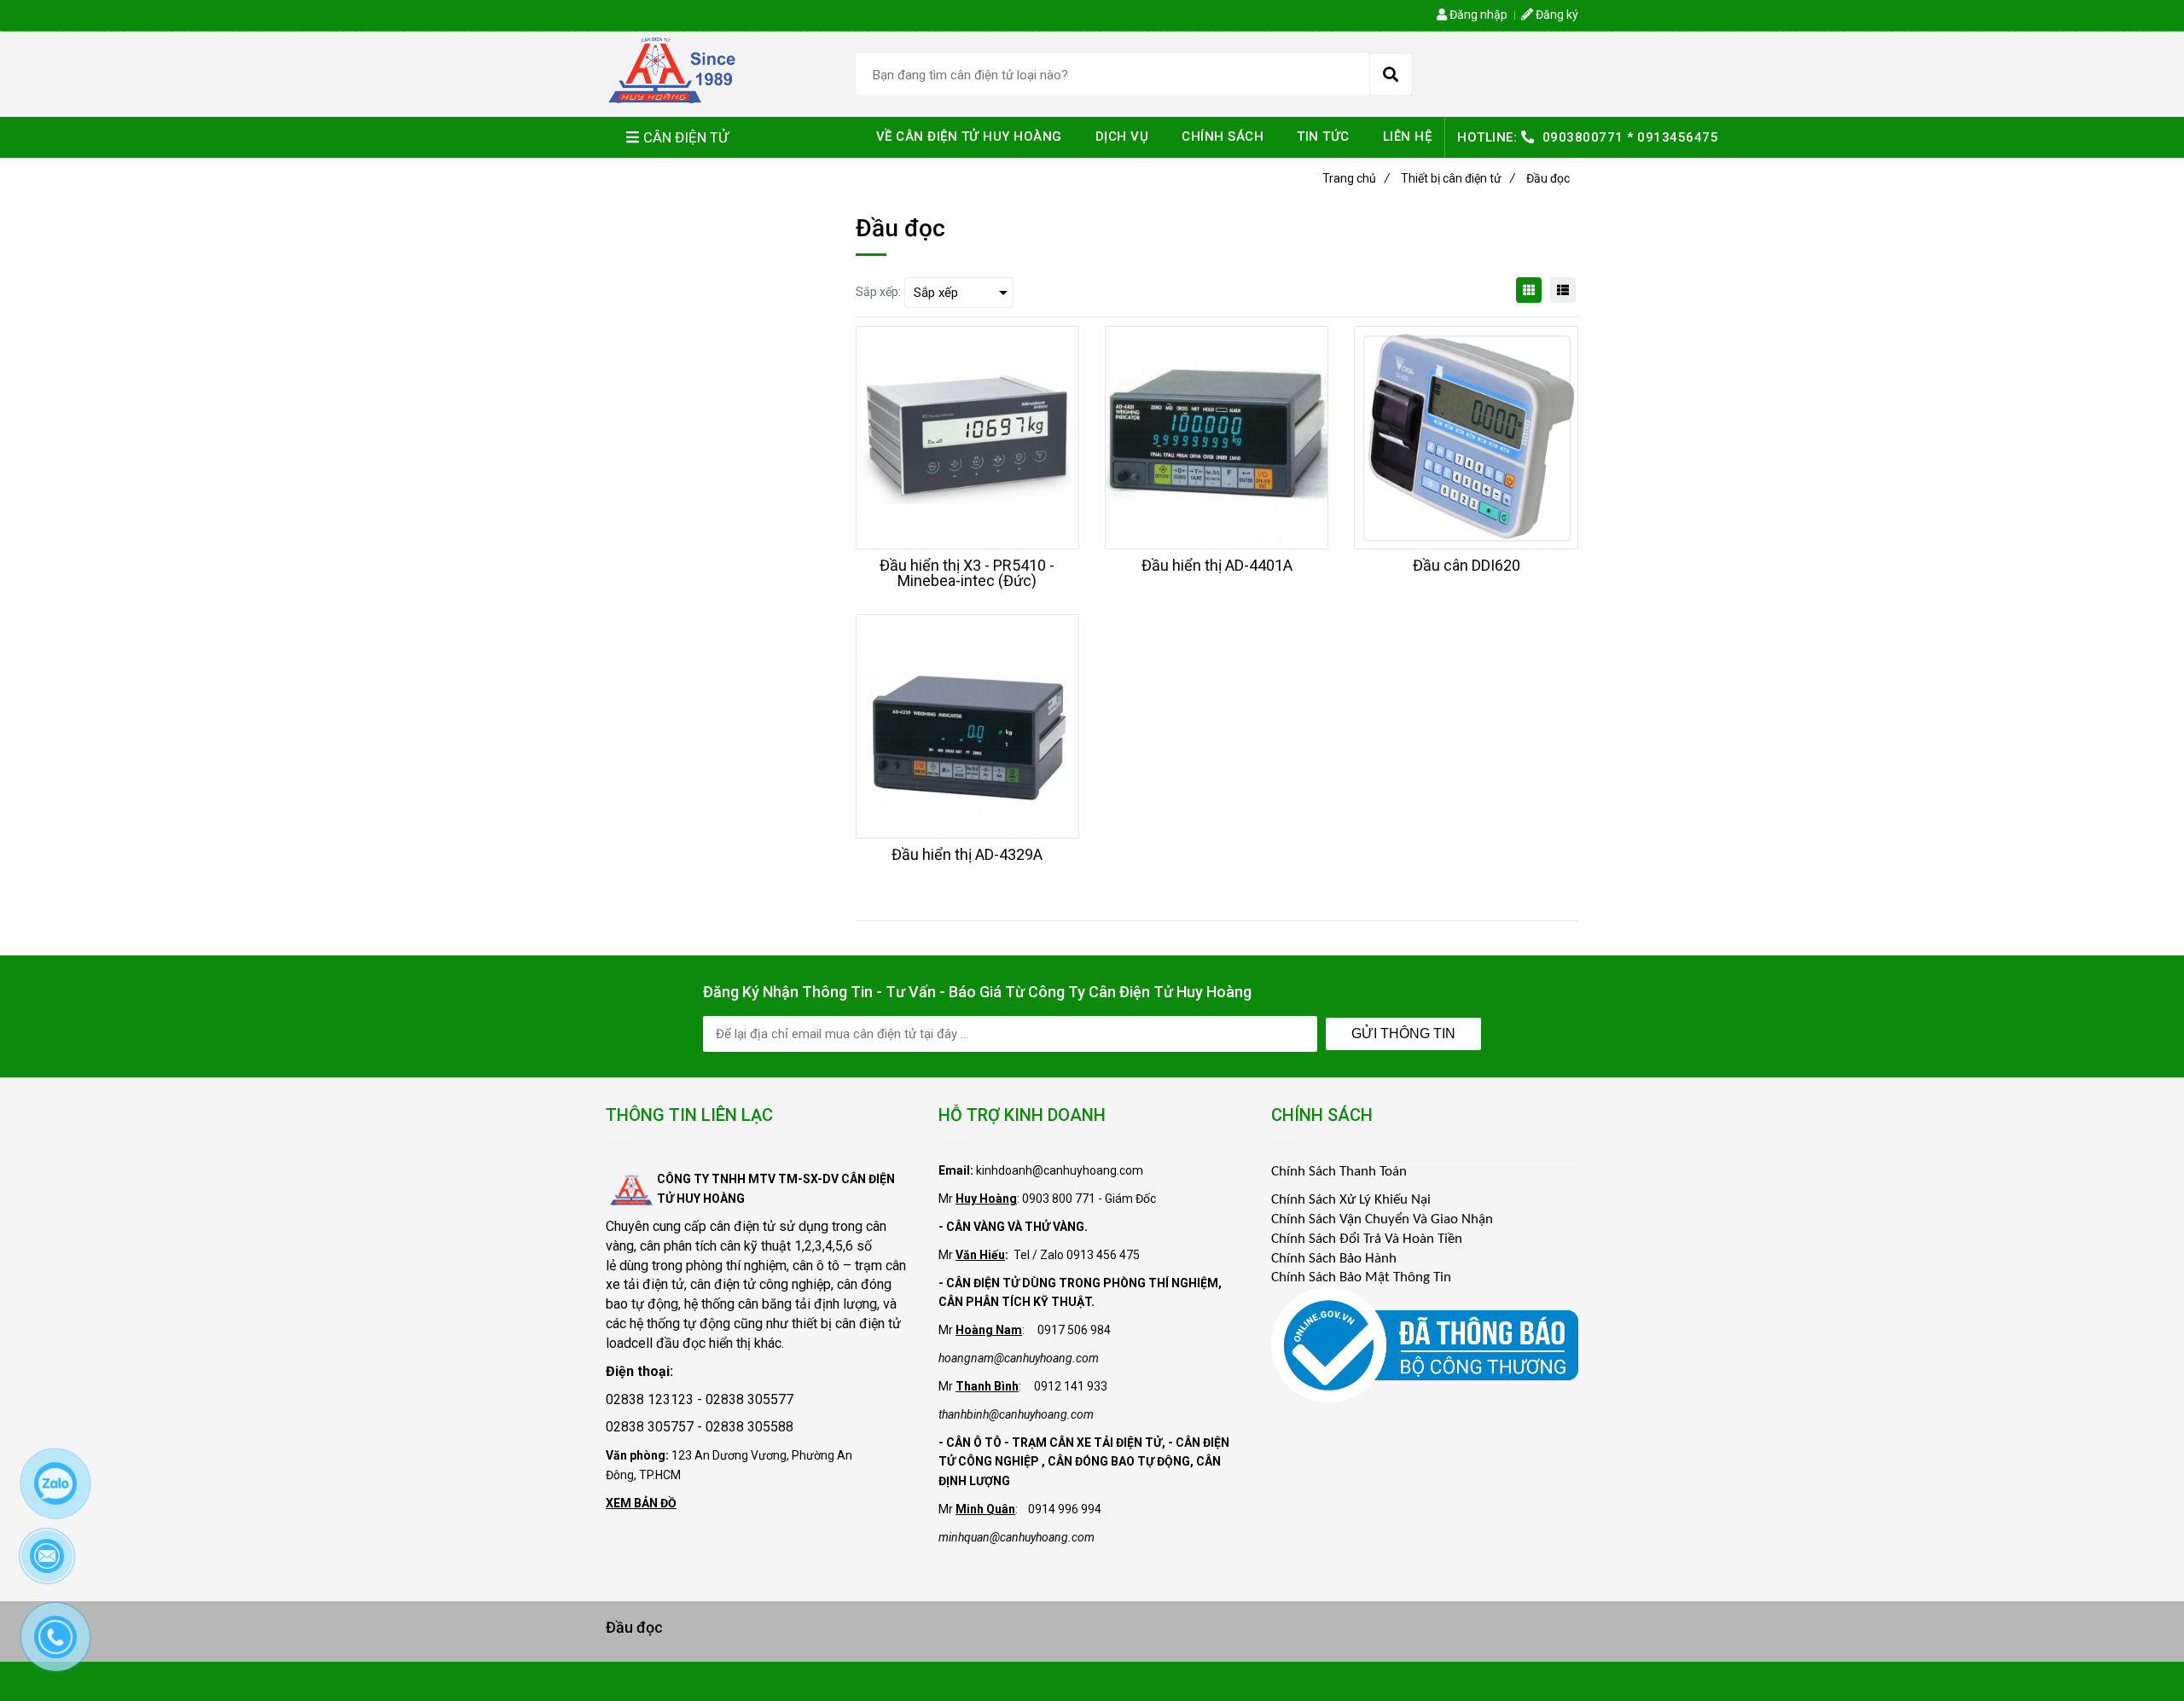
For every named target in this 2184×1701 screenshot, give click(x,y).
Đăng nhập (1477, 15)
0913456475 (1678, 137)
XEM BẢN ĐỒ (641, 1503)
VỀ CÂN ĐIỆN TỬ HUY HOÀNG (969, 136)
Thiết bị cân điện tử (1458, 178)
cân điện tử (743, 1226)
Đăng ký (1556, 15)
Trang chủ (1356, 178)
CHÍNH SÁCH (1223, 136)
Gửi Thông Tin (1403, 1033)
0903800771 (1583, 137)
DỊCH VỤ (1122, 136)
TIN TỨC (1323, 136)
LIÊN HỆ (1408, 136)
